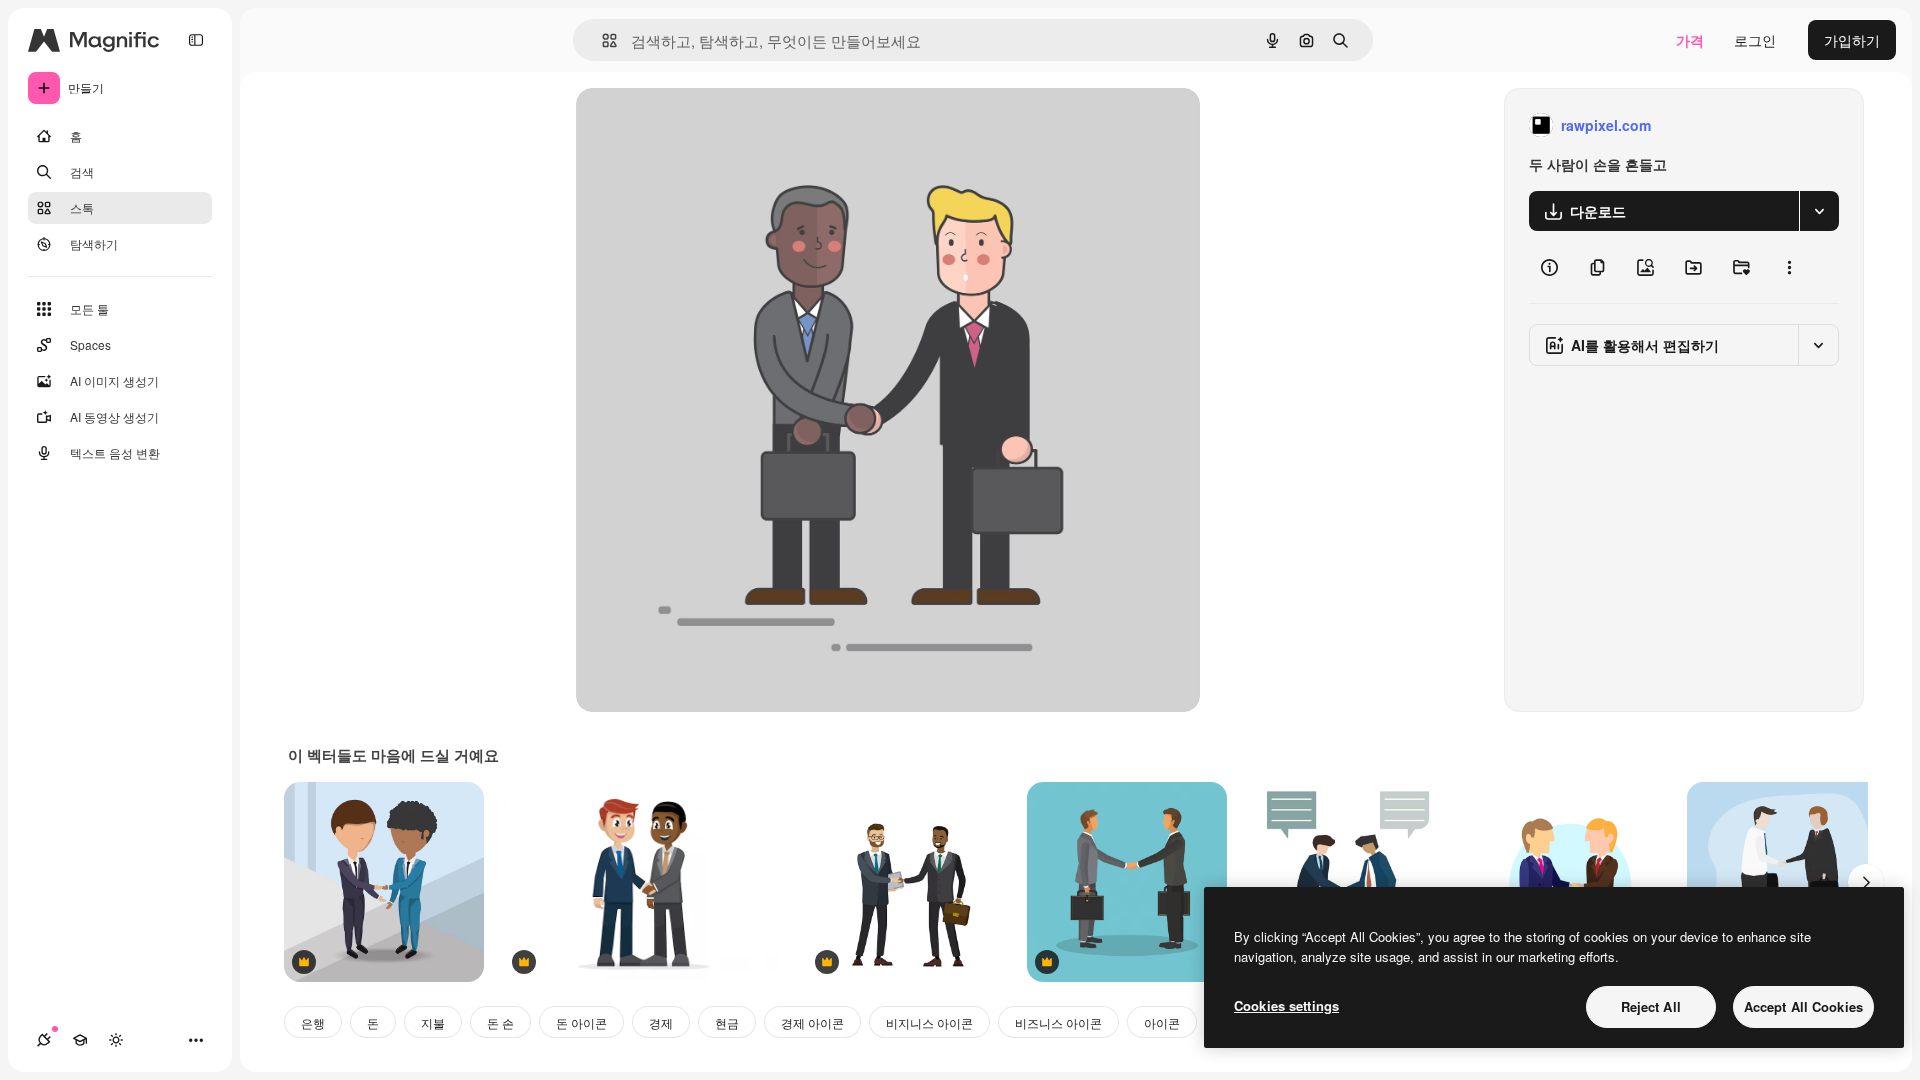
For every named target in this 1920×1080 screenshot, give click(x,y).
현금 (727, 1022)
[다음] (1866, 882)
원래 (691, 125)
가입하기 (1852, 40)
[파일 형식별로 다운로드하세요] (1819, 211)
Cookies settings (1286, 1005)
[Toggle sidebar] (196, 40)
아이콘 (1162, 1022)
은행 (313, 1022)
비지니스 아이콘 (929, 1022)
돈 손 (500, 1022)
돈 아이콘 (581, 1022)
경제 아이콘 (812, 1022)
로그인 (1755, 40)
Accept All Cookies (1803, 1006)
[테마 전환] (116, 1040)
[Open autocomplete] (601, 40)
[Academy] (80, 1040)
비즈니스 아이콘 (1058, 1022)
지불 (433, 1022)
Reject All (1651, 1006)
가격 (1690, 40)
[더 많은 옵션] (1789, 267)
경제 (661, 1022)
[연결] (44, 1040)
